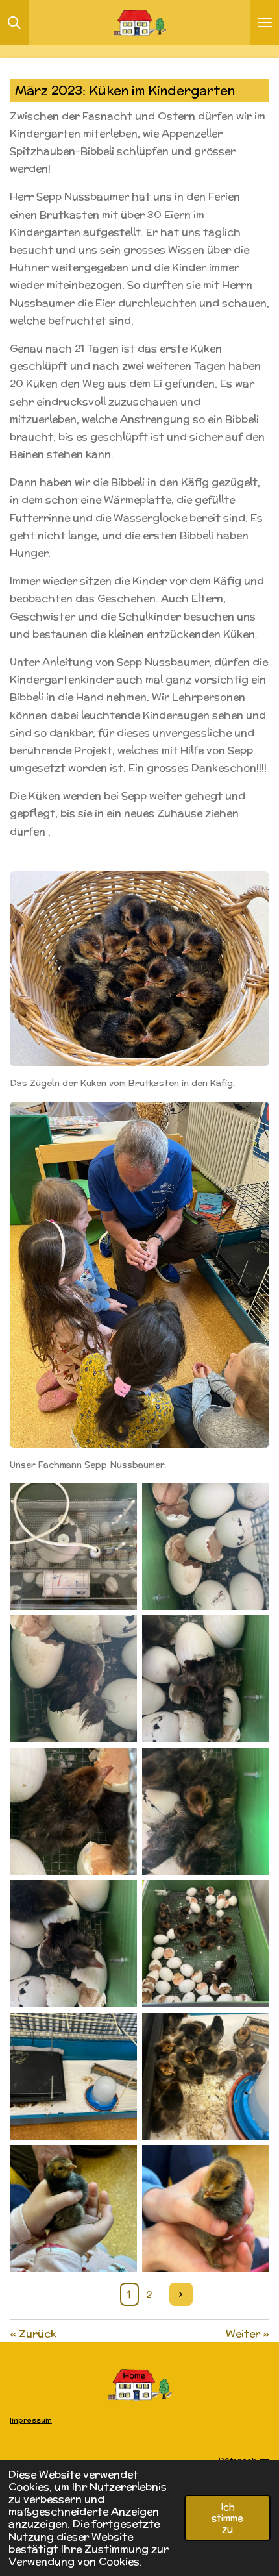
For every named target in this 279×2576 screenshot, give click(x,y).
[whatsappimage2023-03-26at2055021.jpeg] (206, 1546)
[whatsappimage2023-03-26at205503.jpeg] (73, 1944)
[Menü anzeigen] (265, 23)
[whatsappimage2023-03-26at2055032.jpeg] (206, 1811)
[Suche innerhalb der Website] (14, 23)
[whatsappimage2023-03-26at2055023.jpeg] (206, 1679)
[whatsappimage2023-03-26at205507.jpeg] (206, 1944)
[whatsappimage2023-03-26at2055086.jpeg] (206, 2209)
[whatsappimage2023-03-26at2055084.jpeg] (206, 2076)
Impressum (31, 2420)
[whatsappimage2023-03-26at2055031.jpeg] (73, 1811)
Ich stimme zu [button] (227, 2518)
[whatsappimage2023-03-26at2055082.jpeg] (73, 2076)
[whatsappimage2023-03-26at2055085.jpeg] (73, 2209)
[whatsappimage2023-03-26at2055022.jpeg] (73, 1679)
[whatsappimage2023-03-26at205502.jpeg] (73, 1546)
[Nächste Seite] (181, 2294)
